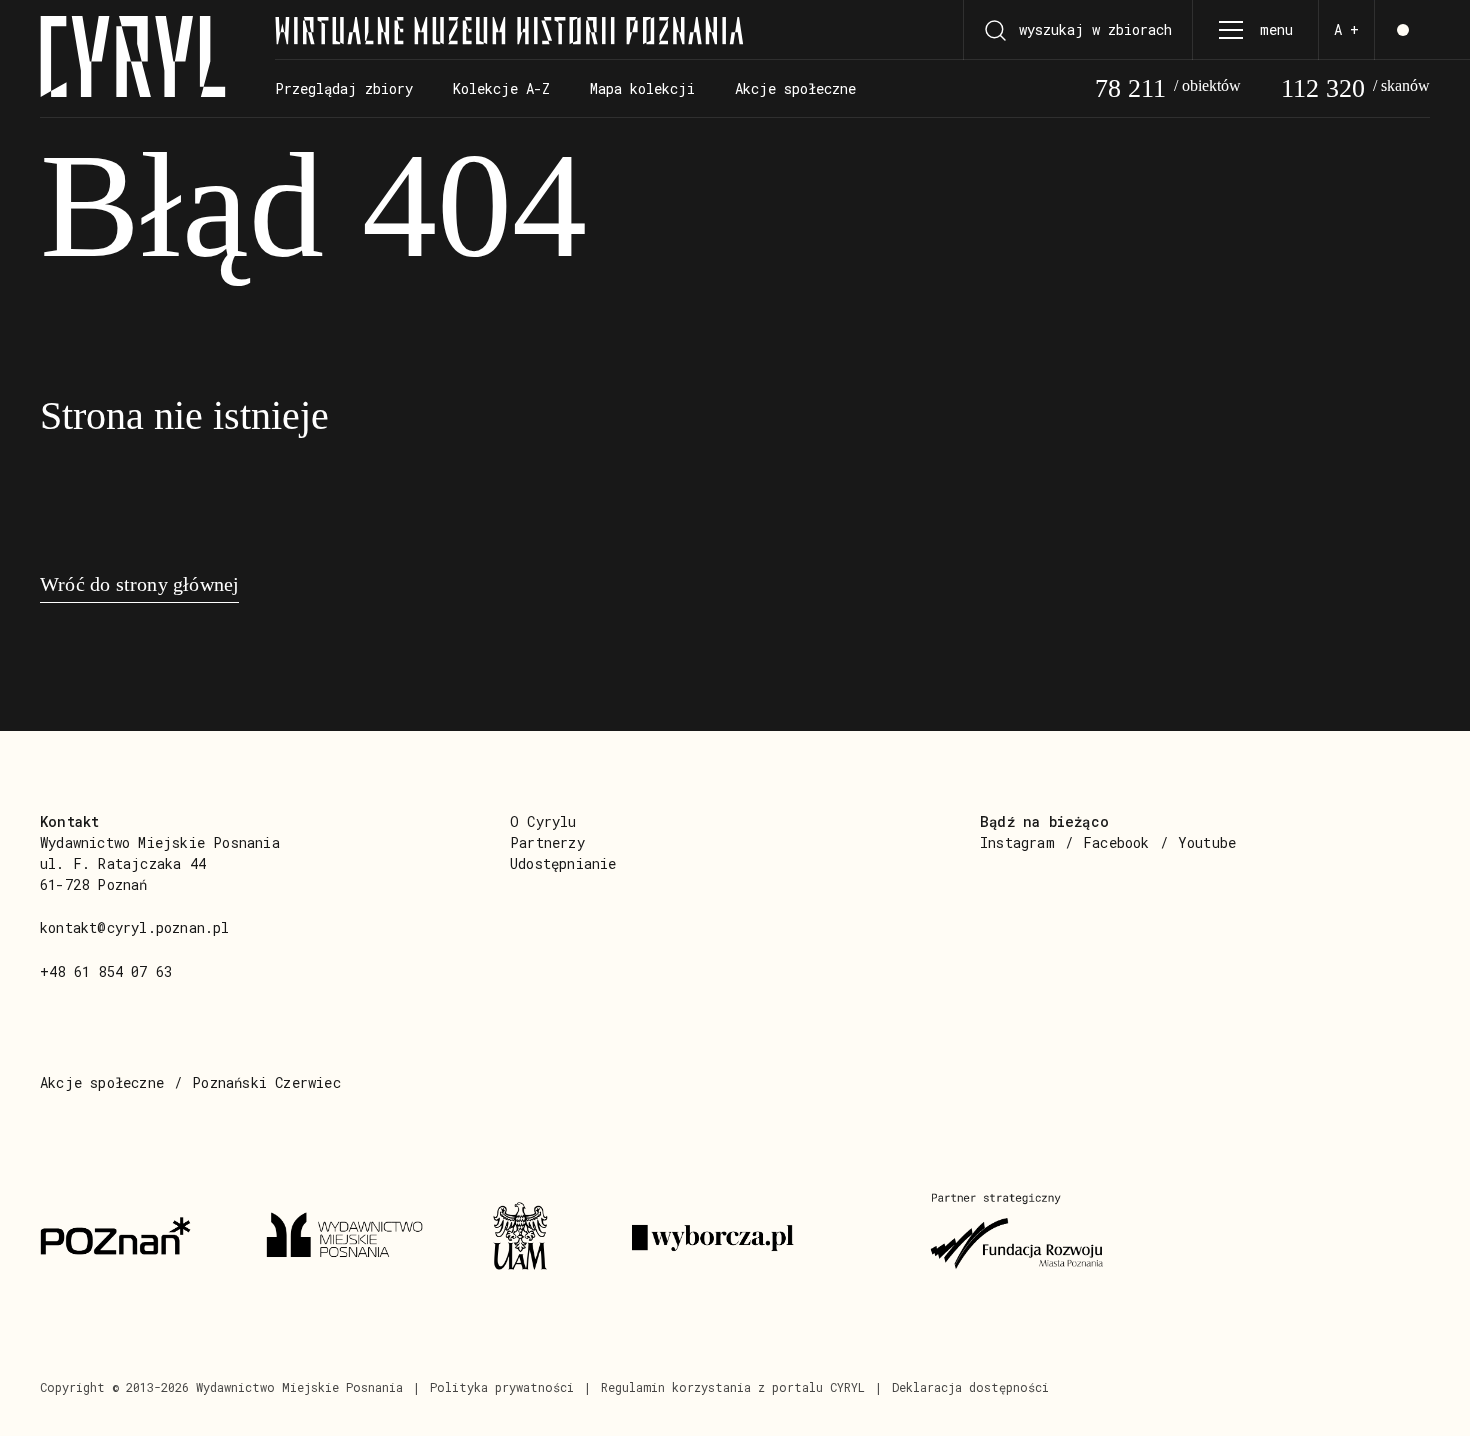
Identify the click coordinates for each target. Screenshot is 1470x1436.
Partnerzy (547, 842)
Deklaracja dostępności (970, 1387)
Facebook (1116, 842)
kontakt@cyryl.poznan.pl (135, 927)
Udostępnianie (563, 863)
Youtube (1207, 842)
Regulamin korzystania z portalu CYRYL (733, 1387)
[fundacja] (1019, 1238)
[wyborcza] (757, 1238)
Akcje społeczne (102, 1082)
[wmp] (355, 1238)
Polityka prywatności (502, 1387)
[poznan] (129, 1238)
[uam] (538, 1238)
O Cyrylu (543, 821)
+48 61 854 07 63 (106, 971)
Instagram (1017, 842)
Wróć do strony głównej (139, 584)
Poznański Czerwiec (266, 1082)
